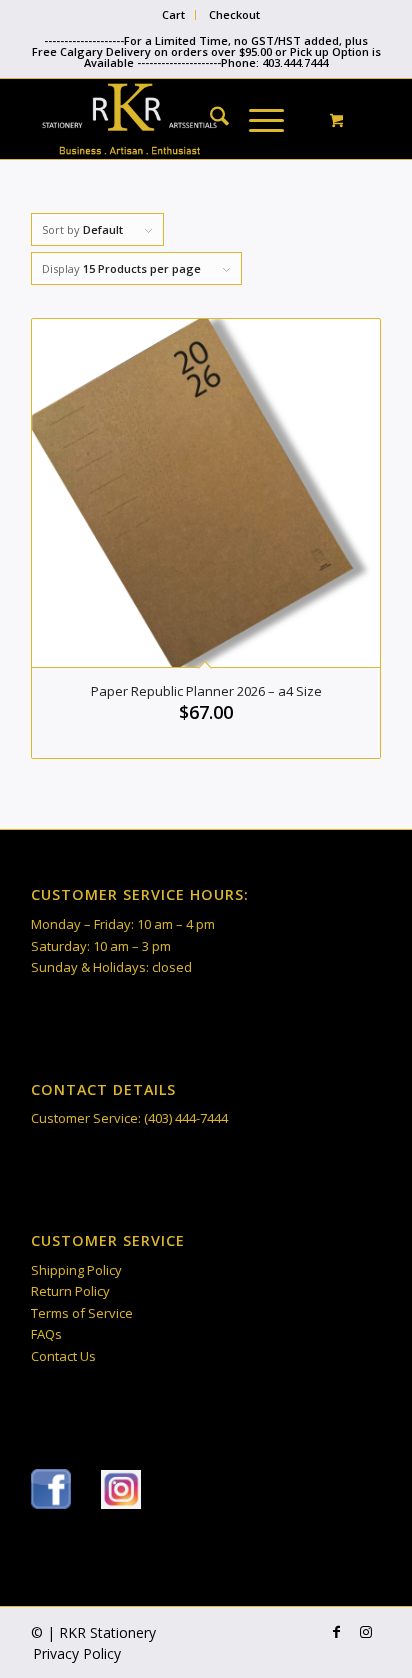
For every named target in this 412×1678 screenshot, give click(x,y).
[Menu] (256, 119)
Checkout (234, 14)
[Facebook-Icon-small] (51, 1489)
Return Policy (70, 1291)
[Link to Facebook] (336, 1632)
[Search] (209, 119)
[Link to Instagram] (366, 1632)
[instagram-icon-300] (121, 1489)
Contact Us (63, 1356)
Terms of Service (82, 1313)
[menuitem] (174, 15)
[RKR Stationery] (171, 119)
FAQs (46, 1334)
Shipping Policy (76, 1270)
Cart (173, 14)
